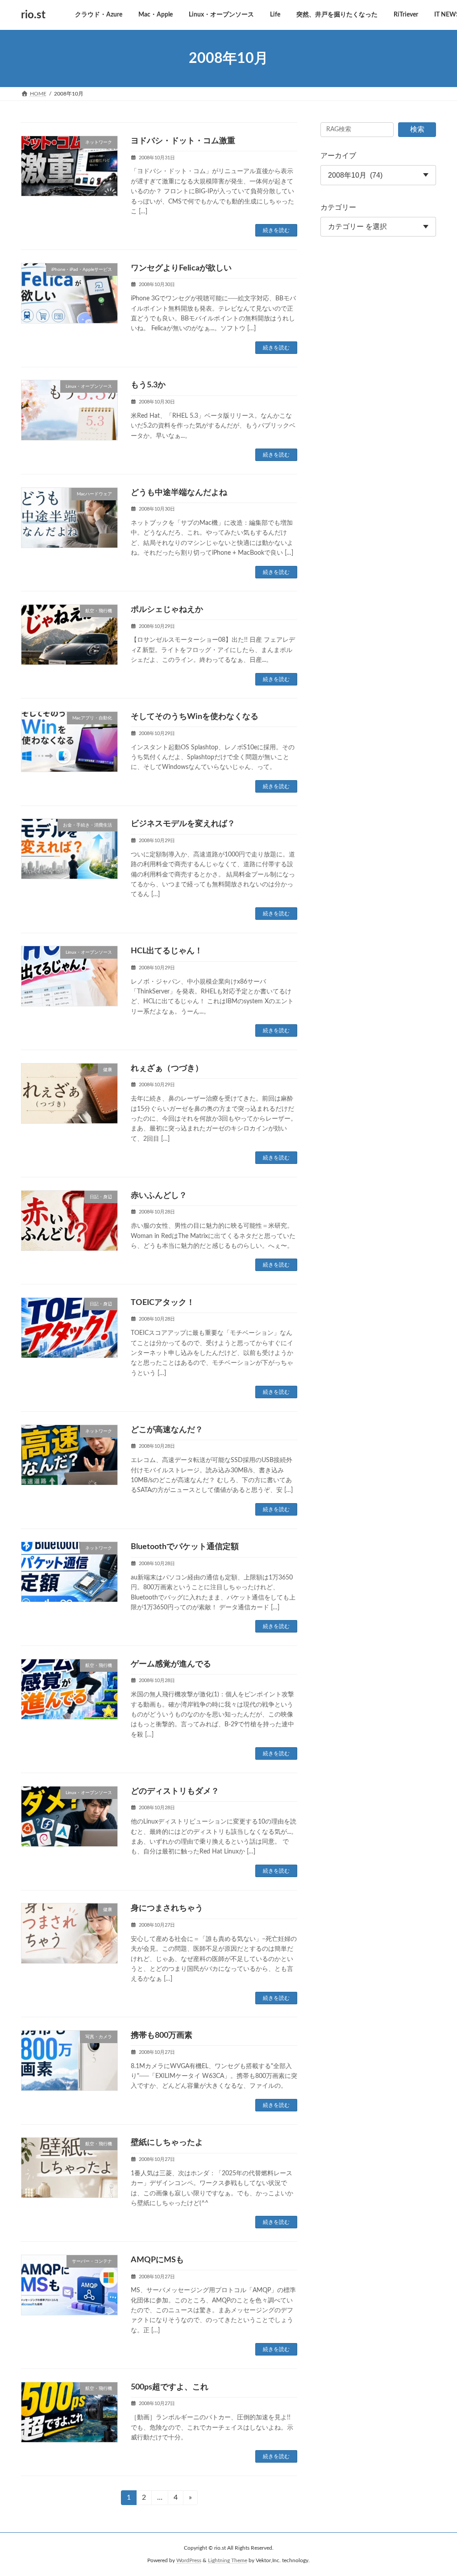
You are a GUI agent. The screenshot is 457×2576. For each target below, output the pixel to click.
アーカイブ (338, 156)
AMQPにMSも (157, 2260)
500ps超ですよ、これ (170, 2387)
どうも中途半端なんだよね (179, 493)
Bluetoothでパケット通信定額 (185, 1547)
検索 (417, 129)
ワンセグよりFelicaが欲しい (181, 268)
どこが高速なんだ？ (167, 1430)
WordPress (189, 2561)
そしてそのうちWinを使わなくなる (195, 717)
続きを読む (276, 230)
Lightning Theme (228, 2561)
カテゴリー (338, 208)
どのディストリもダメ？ (175, 1791)
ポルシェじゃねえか (167, 610)
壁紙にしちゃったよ (167, 2143)
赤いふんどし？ (159, 1196)
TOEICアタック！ (163, 1303)
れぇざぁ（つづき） (167, 1068)
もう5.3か (148, 385)
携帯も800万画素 (162, 2036)
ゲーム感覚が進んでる (171, 1664)
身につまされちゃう (167, 1908)
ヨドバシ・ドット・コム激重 (183, 141)
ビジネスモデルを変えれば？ (183, 824)
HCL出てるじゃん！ (167, 951)
